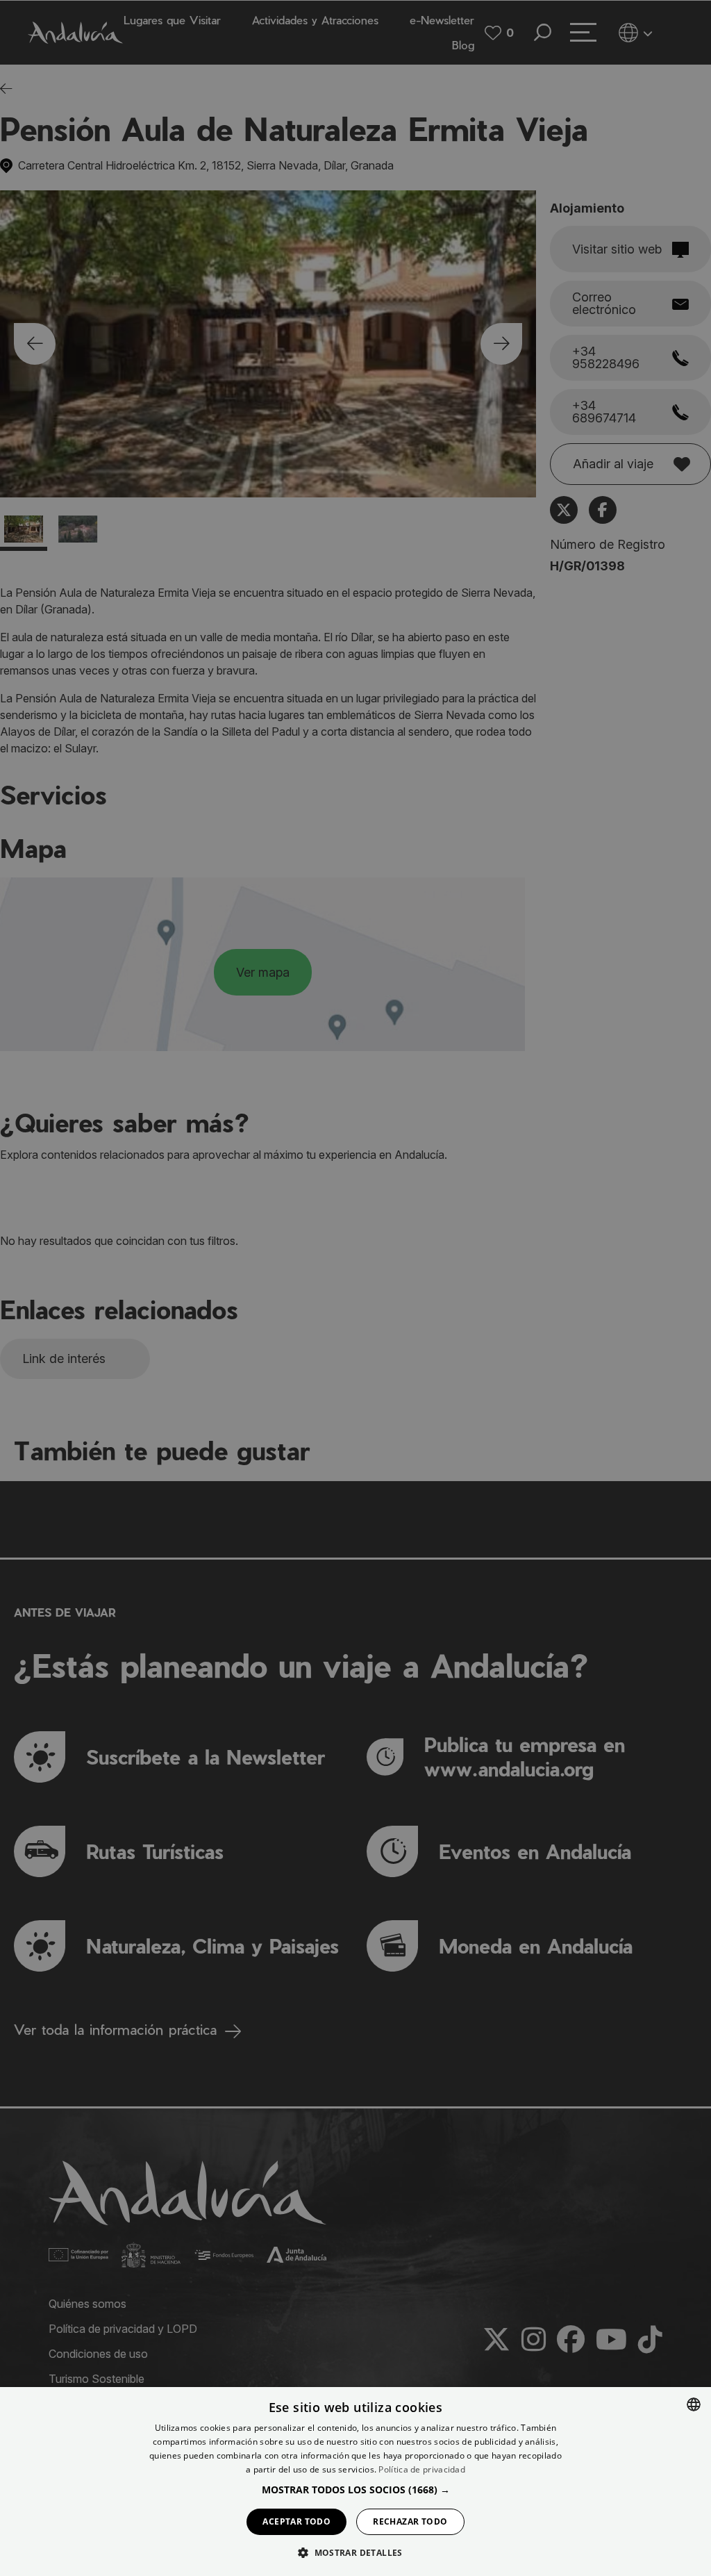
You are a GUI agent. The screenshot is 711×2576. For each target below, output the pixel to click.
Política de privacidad (422, 2469)
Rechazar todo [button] (410, 2521)
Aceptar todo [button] (296, 2521)
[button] (356, 2490)
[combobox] (694, 2404)
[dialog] (355, 2482)
